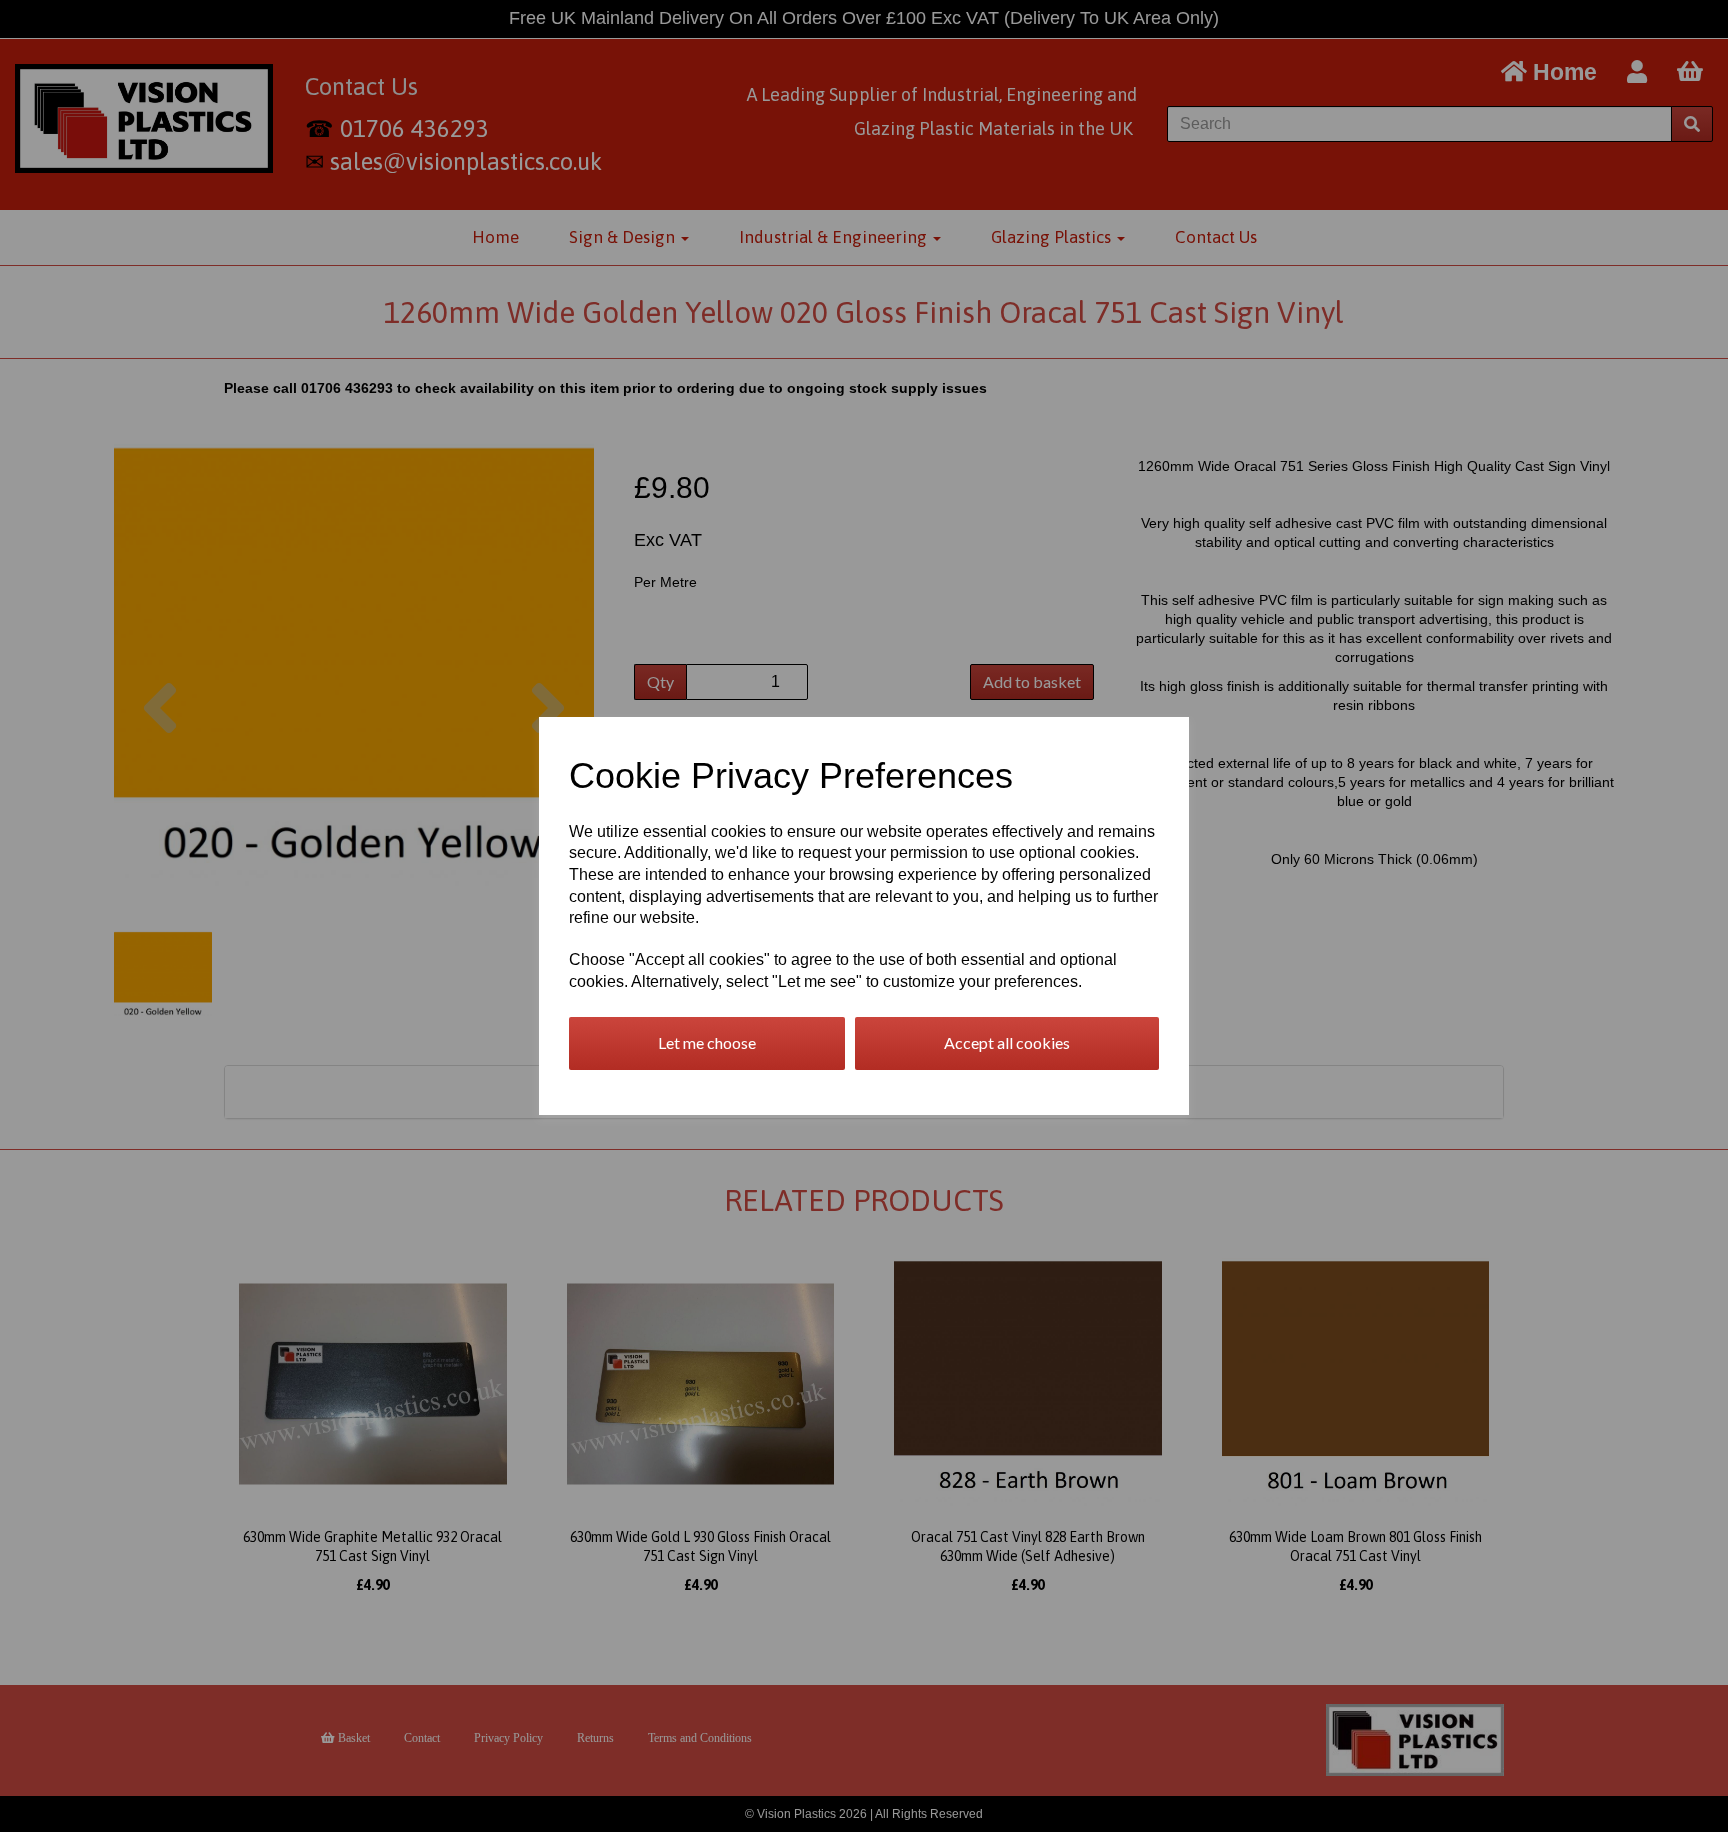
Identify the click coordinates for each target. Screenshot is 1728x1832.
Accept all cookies (1007, 1042)
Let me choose (707, 1042)
